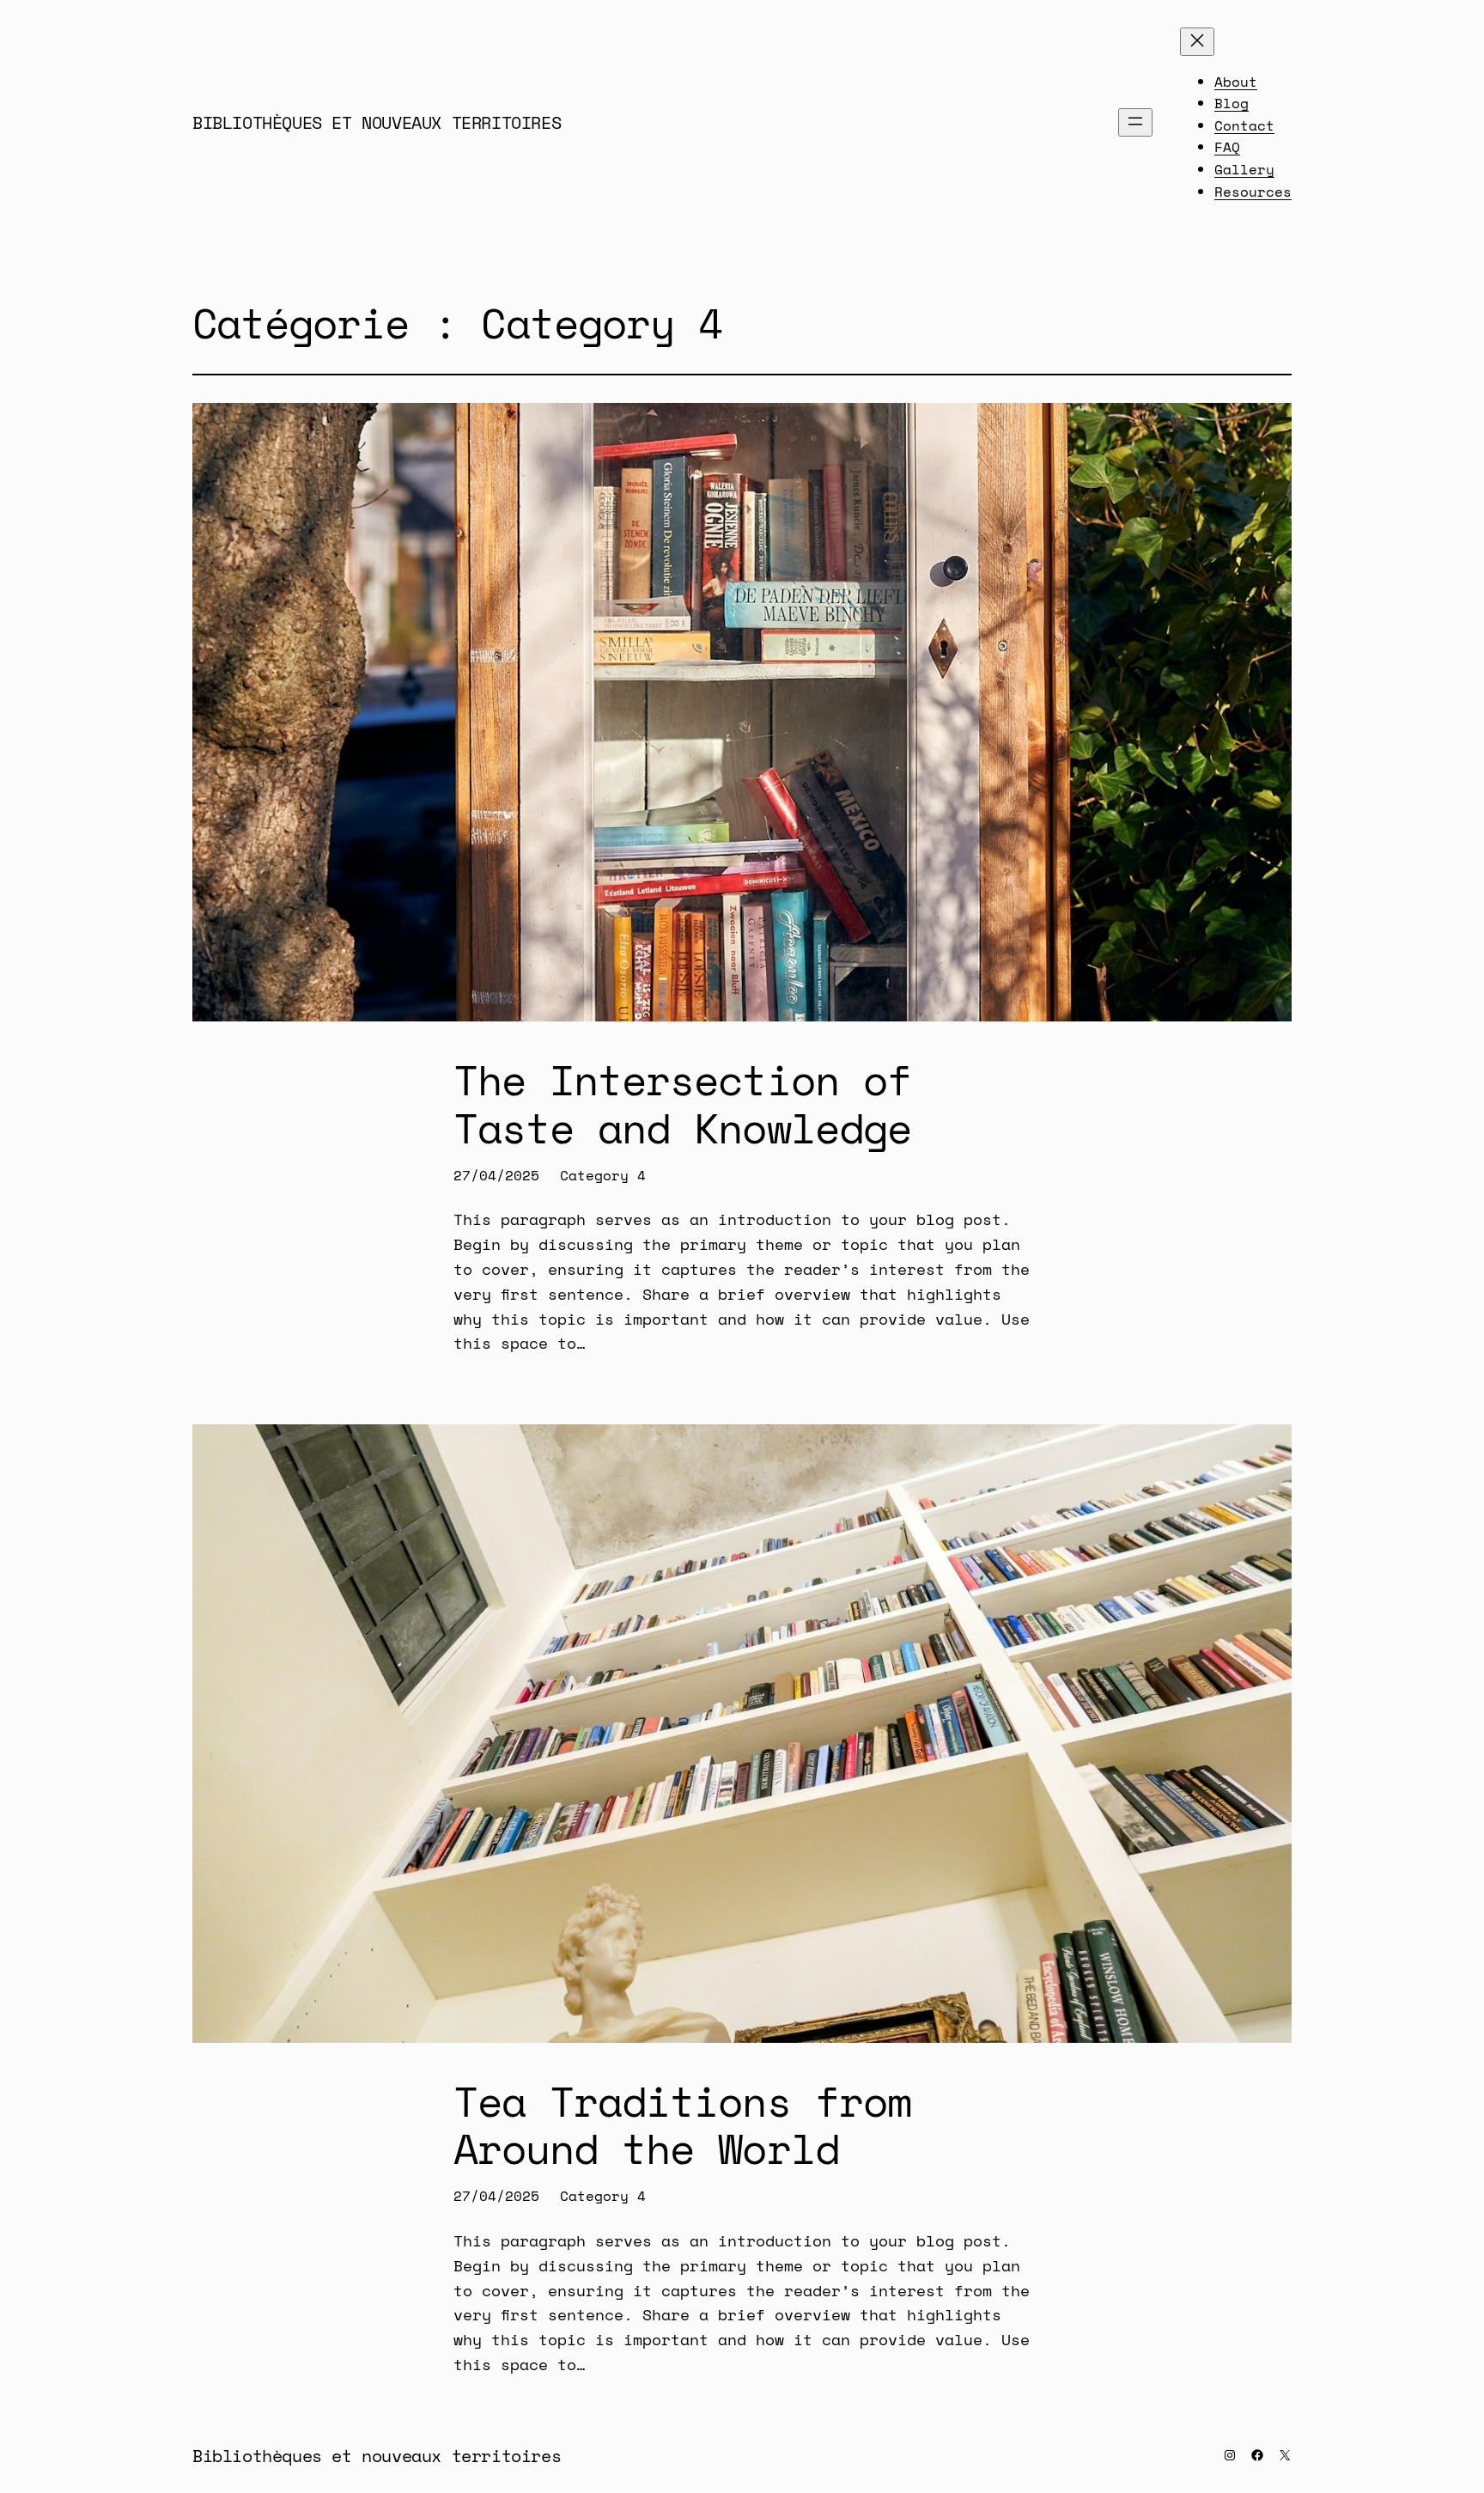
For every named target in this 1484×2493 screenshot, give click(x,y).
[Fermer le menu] (1197, 42)
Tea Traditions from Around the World (682, 2124)
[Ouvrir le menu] (1135, 122)
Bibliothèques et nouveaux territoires (377, 122)
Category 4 (603, 1175)
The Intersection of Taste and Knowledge (682, 1103)
